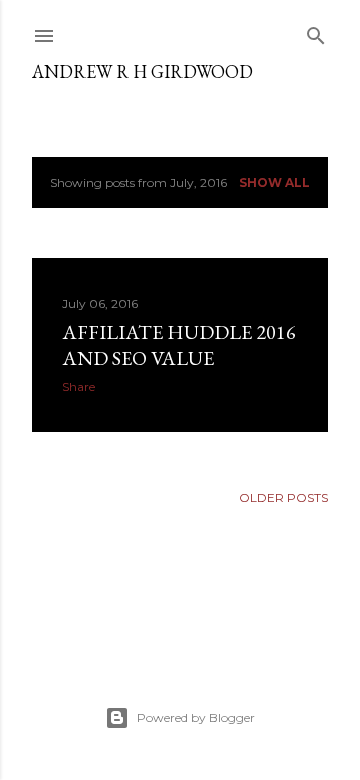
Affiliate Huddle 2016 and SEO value (179, 345)
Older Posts (283, 497)
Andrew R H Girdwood (142, 71)
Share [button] (78, 386)
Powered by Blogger (196, 717)
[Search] (316, 31)
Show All (274, 182)
